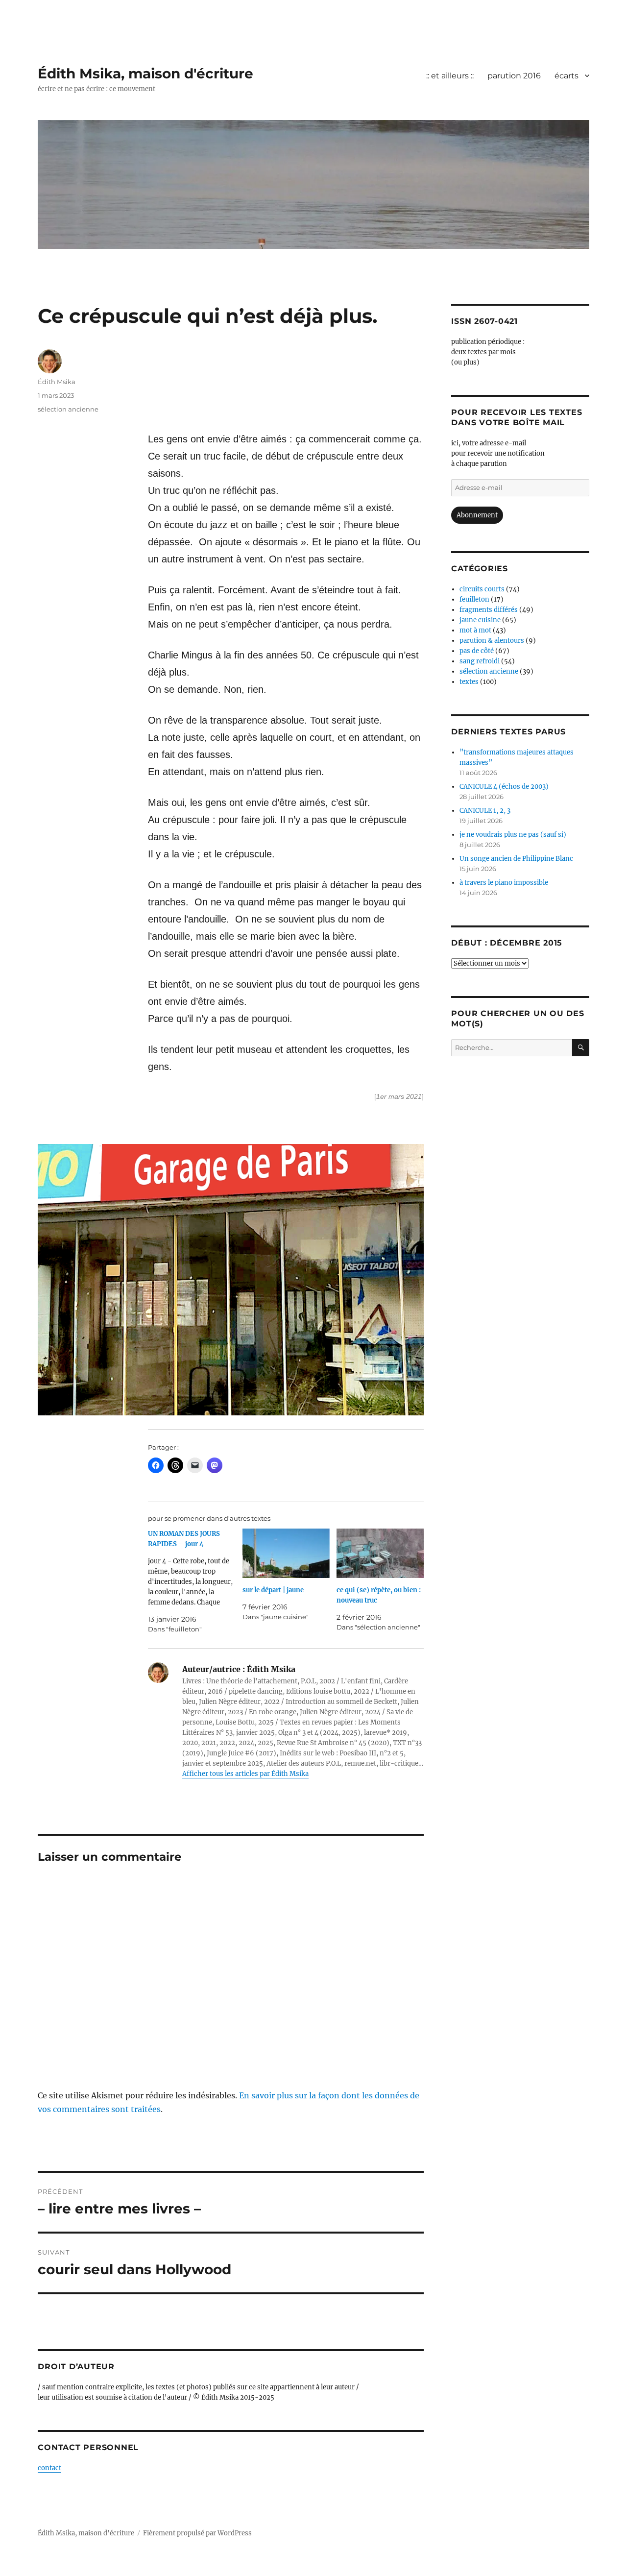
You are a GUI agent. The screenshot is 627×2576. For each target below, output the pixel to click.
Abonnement (477, 515)
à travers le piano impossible (504, 883)
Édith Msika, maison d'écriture (145, 73)
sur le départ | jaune (273, 1590)
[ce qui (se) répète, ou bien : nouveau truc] (380, 1554)
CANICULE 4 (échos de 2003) (504, 787)
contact (49, 2468)
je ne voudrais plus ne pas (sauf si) (513, 835)
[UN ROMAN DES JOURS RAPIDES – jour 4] (195, 1581)
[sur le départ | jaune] (286, 1554)
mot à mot (475, 630)
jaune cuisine (480, 620)
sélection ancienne (68, 409)
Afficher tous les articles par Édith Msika (245, 1774)
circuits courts (482, 589)
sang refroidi (480, 661)
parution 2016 (514, 76)
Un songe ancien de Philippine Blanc (516, 859)
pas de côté (477, 651)
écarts (567, 76)
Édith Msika (57, 382)
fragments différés (489, 610)
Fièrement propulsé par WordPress (197, 2533)
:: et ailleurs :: (450, 76)
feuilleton (474, 599)
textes (469, 682)
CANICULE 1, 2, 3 (485, 811)
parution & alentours (492, 641)
